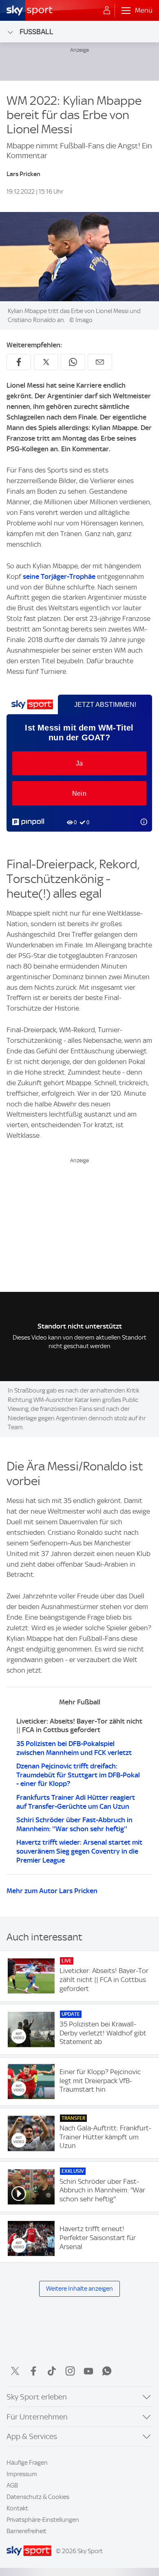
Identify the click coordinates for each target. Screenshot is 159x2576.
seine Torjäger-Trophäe (59, 576)
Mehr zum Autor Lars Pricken (52, 1891)
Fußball (36, 32)
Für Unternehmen (37, 2417)
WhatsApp (107, 2371)
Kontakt (17, 2508)
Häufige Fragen (27, 2463)
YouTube (88, 2371)
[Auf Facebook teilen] (19, 362)
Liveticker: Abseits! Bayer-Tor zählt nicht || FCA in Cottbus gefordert (79, 1726)
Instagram (70, 2371)
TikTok (52, 2371)
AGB (12, 2485)
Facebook (33, 2371)
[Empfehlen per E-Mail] (100, 362)
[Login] (107, 11)
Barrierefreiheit (26, 2531)
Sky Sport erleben (37, 2397)
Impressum (22, 2474)
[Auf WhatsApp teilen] (73, 362)
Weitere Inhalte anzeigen (79, 2289)
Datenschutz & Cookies (38, 2497)
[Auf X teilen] (46, 362)
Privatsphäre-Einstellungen (43, 2520)
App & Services (32, 2436)
